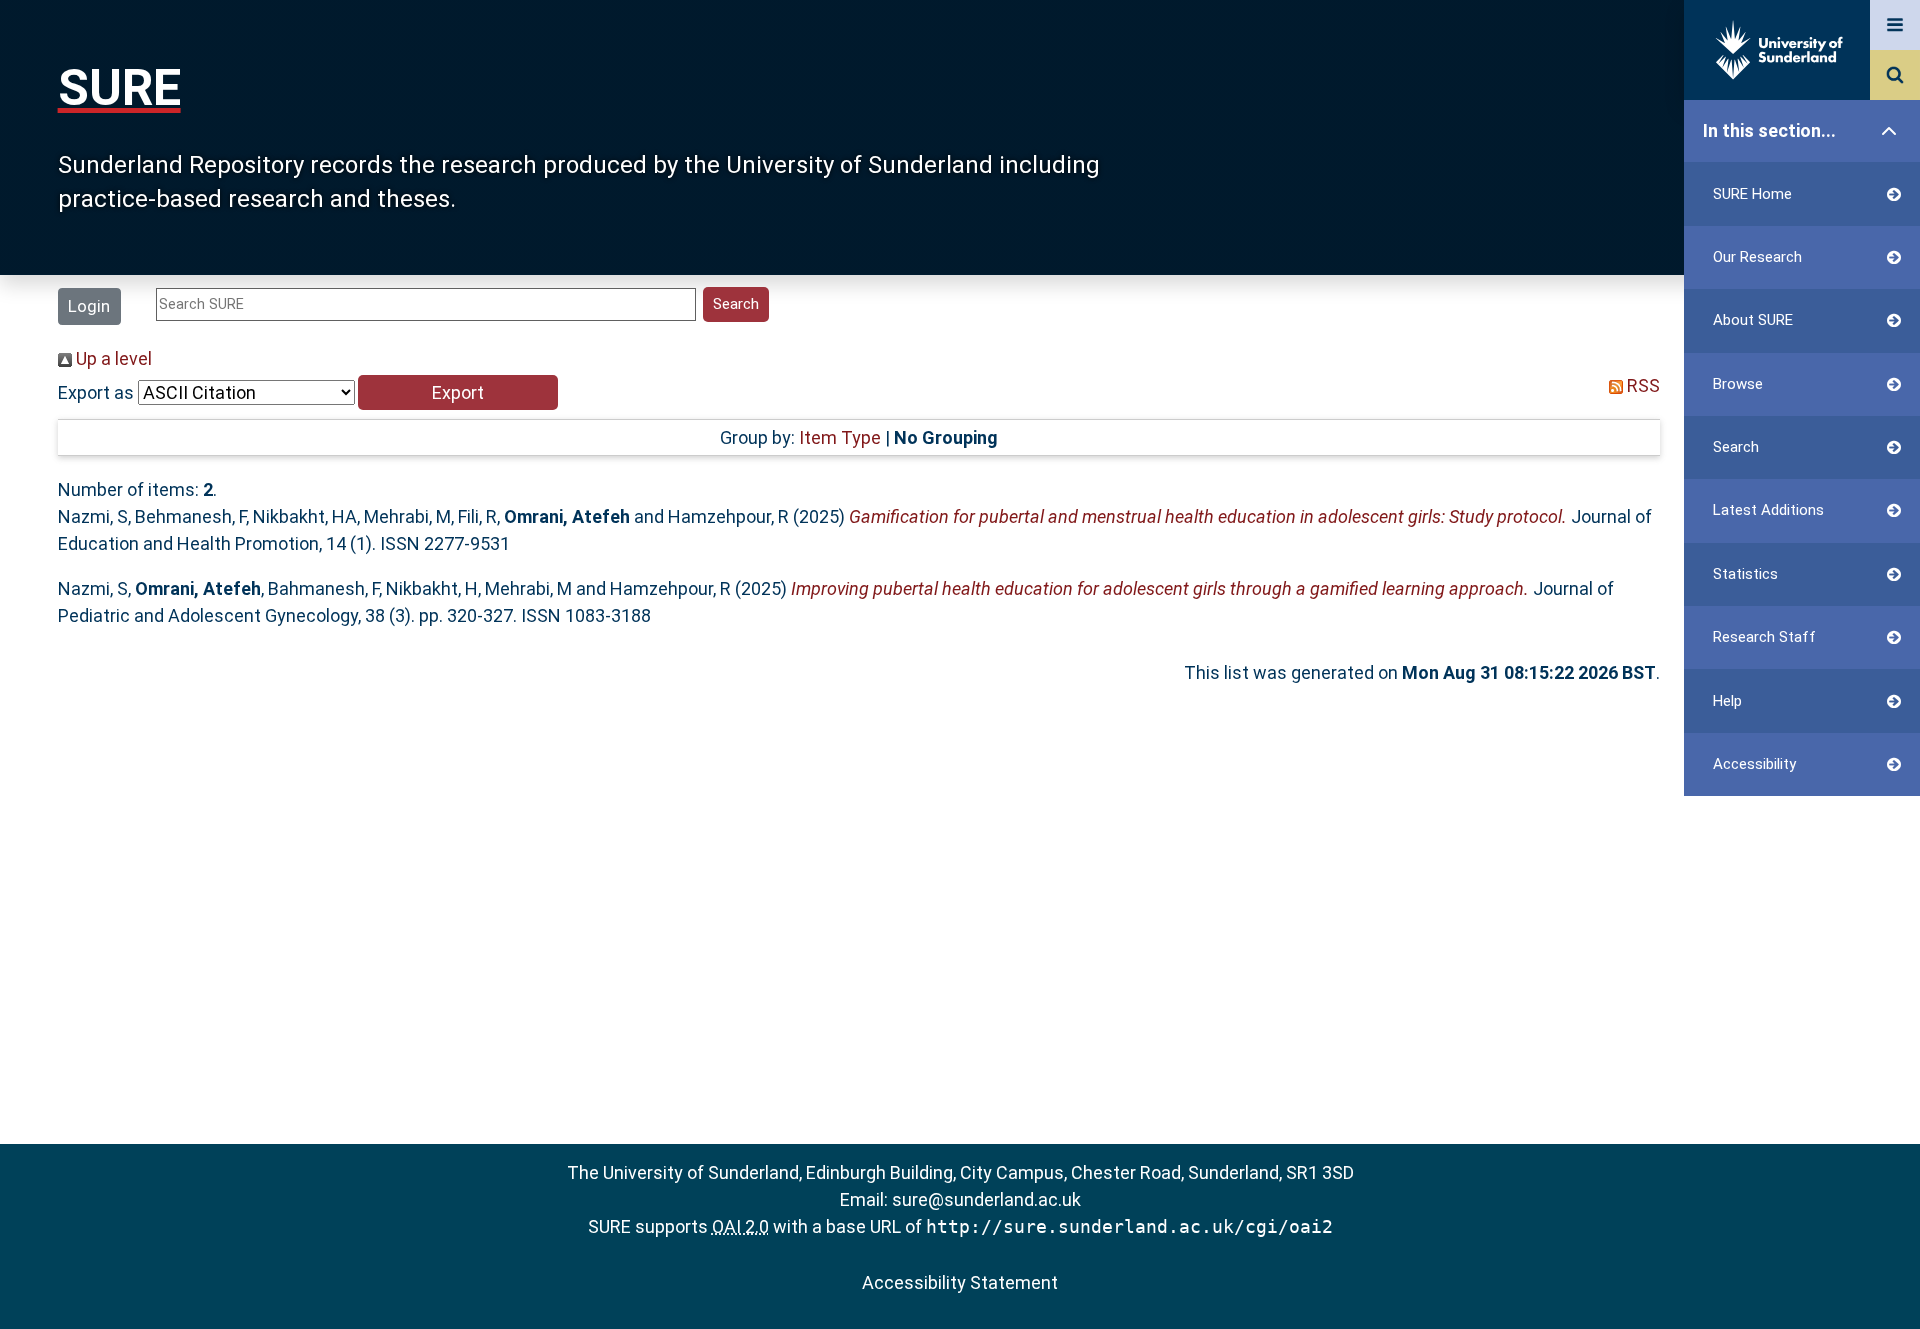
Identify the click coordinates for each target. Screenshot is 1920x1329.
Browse (1738, 384)
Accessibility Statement (960, 1282)
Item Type (840, 437)
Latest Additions (1768, 510)
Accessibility (1754, 764)
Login (89, 306)
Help (1727, 701)
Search (1736, 447)
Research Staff (1764, 637)
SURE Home (1752, 194)
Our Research (1757, 257)
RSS (1641, 385)
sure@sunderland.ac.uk (986, 1199)
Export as (96, 392)
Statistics (1745, 574)
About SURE (1753, 320)
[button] (458, 392)
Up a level (112, 358)
